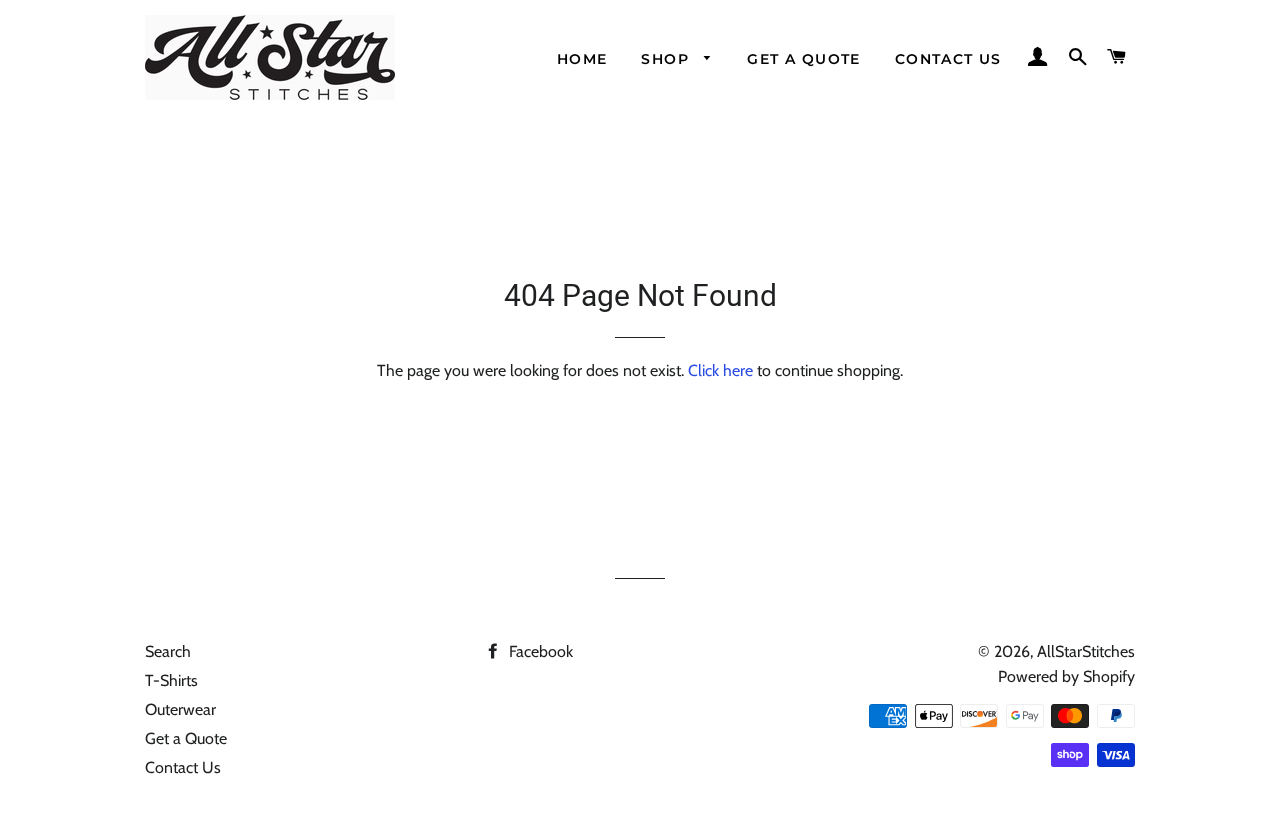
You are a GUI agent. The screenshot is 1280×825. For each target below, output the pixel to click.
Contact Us (948, 59)
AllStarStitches (1086, 651)
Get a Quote (803, 59)
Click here (720, 370)
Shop (667, 59)
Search (168, 651)
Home (582, 59)
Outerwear (180, 709)
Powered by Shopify (1066, 676)
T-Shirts (171, 680)
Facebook (539, 651)
